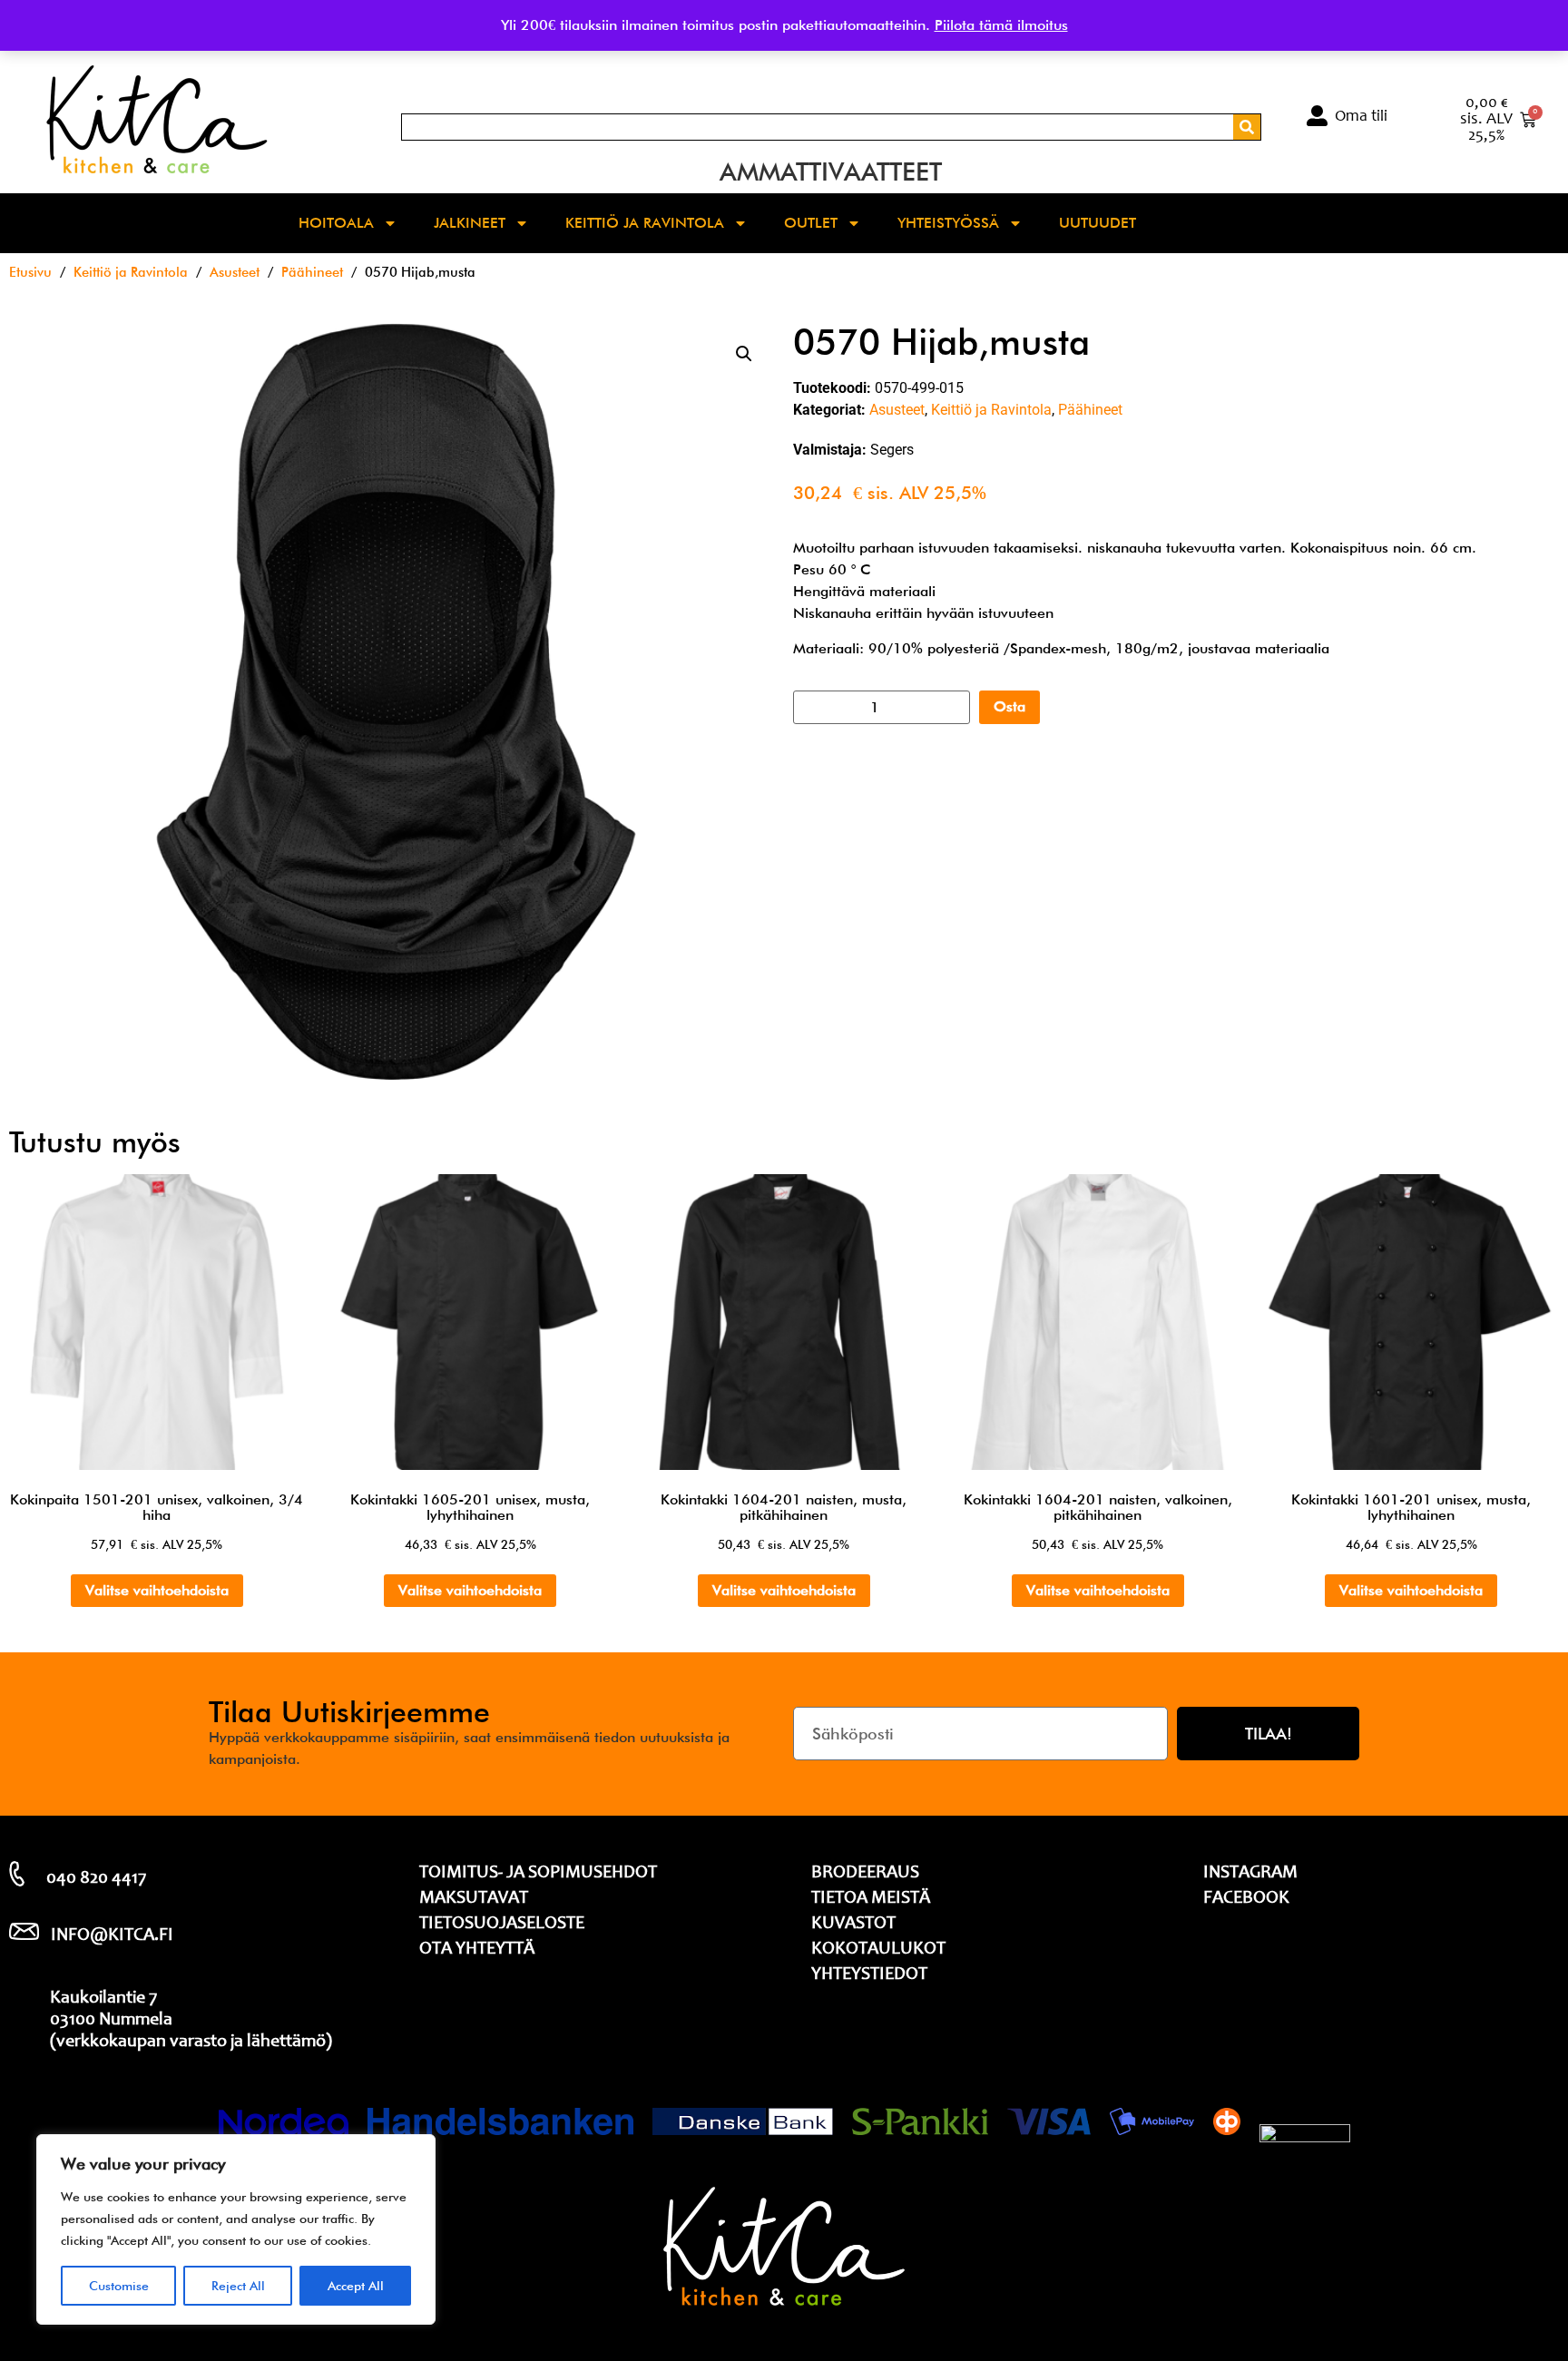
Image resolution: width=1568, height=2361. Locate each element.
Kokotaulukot (878, 1950)
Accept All (356, 2286)
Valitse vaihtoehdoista (157, 1590)
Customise (119, 2286)
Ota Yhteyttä (477, 1950)
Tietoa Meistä (871, 1899)
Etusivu (30, 272)
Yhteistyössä (948, 223)
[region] (236, 2229)
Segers (892, 450)
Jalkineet (470, 223)
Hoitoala (336, 223)
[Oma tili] (1317, 116)
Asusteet (235, 272)
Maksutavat (474, 1899)
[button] (744, 354)
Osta (1009, 706)
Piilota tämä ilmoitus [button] (1001, 25)
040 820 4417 (96, 1879)
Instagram (1250, 1874)
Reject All (238, 2286)
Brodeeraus (865, 1874)
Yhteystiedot (869, 1975)
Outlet (811, 223)
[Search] (1247, 127)
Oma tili (1361, 117)
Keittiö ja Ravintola (645, 223)
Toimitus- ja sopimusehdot (538, 1874)
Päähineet (312, 272)
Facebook (1246, 1899)
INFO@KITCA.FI (112, 1936)
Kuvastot (853, 1925)
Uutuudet (1098, 223)
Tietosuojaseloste (502, 1925)
